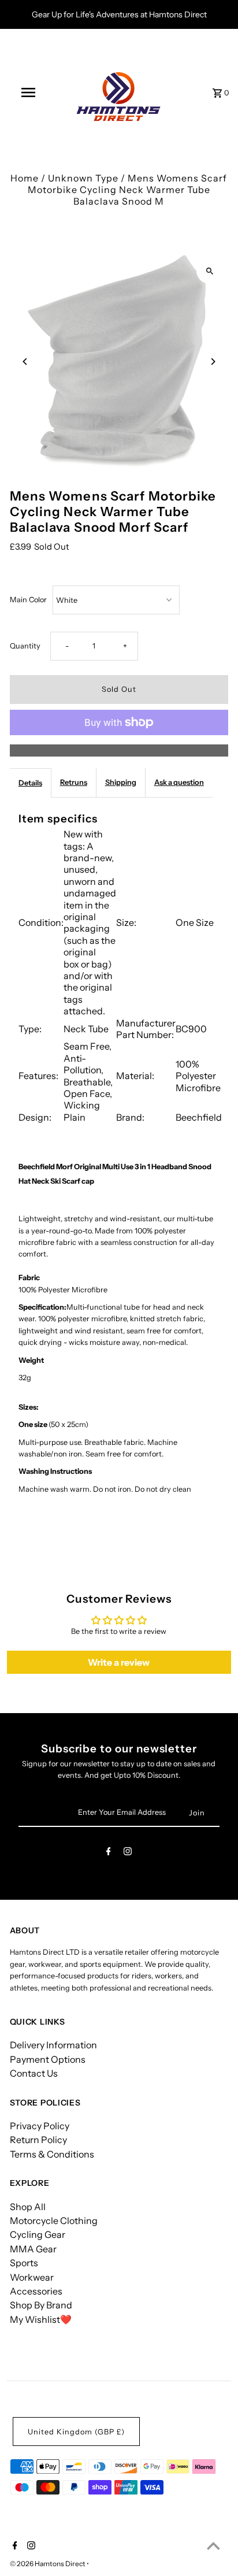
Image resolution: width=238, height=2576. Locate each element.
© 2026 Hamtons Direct (48, 2564)
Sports (24, 2263)
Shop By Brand (41, 2305)
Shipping (121, 782)
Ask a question (179, 782)
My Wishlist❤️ (41, 2319)
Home (25, 178)
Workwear (32, 2277)
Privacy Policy (40, 2126)
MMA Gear (33, 2249)
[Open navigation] (29, 92)
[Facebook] (109, 1853)
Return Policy (38, 2140)
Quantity (25, 646)
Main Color (28, 600)
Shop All (28, 2207)
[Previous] (26, 362)
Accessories (36, 2291)
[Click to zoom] (209, 271)
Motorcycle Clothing (54, 2221)
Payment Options (48, 2059)
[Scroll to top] (213, 2546)
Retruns (74, 782)
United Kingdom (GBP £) (76, 2432)
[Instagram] (128, 1853)
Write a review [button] (119, 1662)
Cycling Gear (38, 2234)
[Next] (212, 362)
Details (30, 783)
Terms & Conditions (52, 2154)
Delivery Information (53, 2045)
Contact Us (34, 2073)
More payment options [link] (119, 750)
